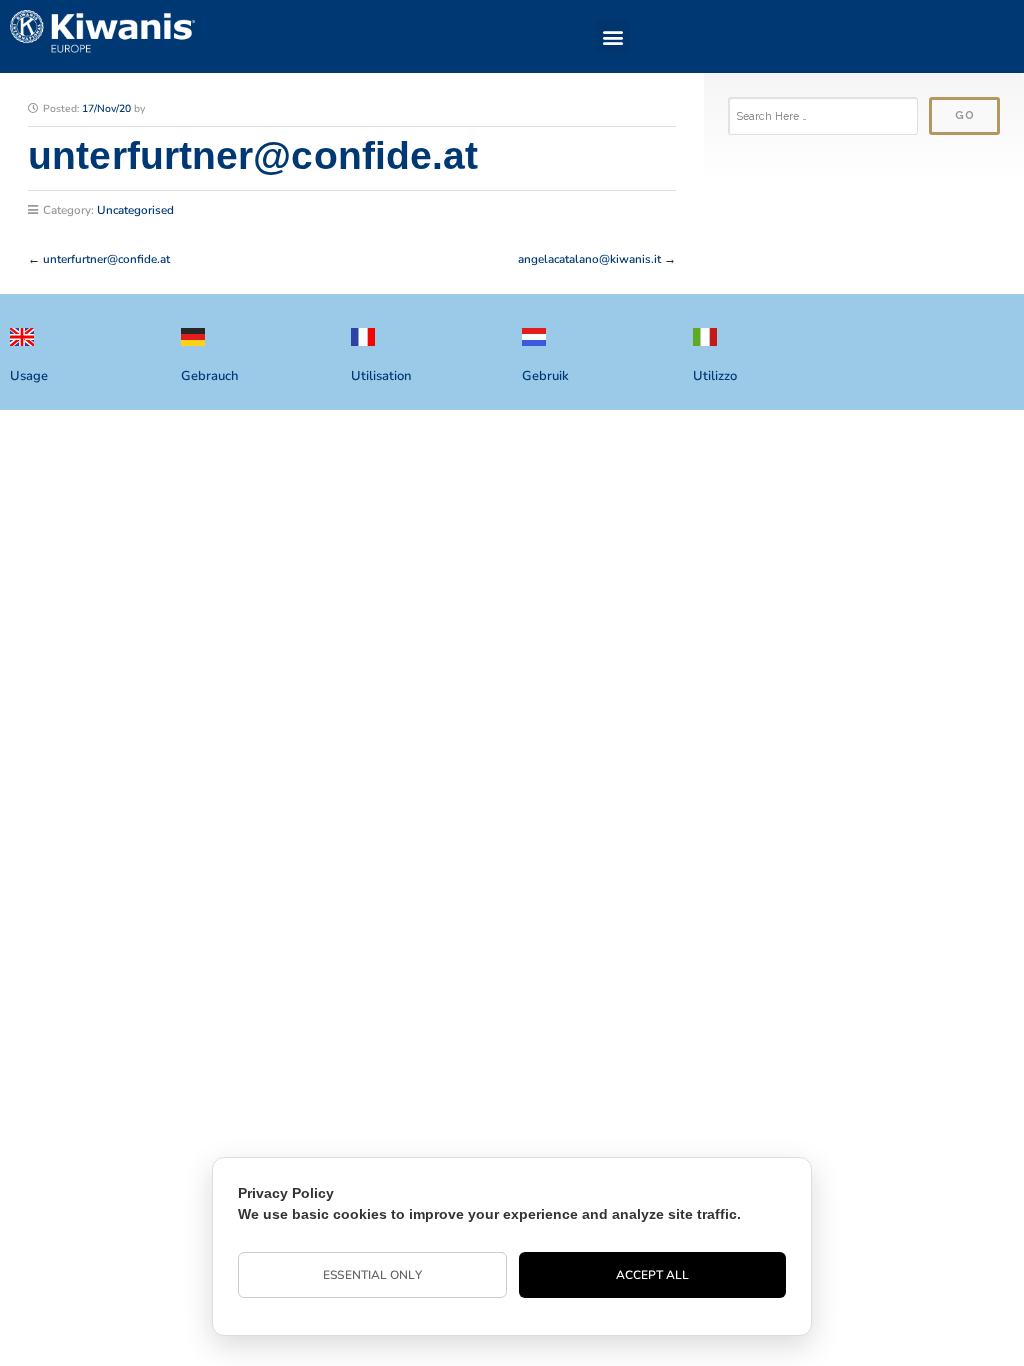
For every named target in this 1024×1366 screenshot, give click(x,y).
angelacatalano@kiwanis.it (589, 259)
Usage (29, 376)
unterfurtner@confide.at (106, 259)
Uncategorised (135, 210)
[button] (612, 36)
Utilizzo (715, 376)
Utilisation (381, 376)
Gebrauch (209, 376)
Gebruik (545, 376)
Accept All (653, 1275)
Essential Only (372, 1275)
